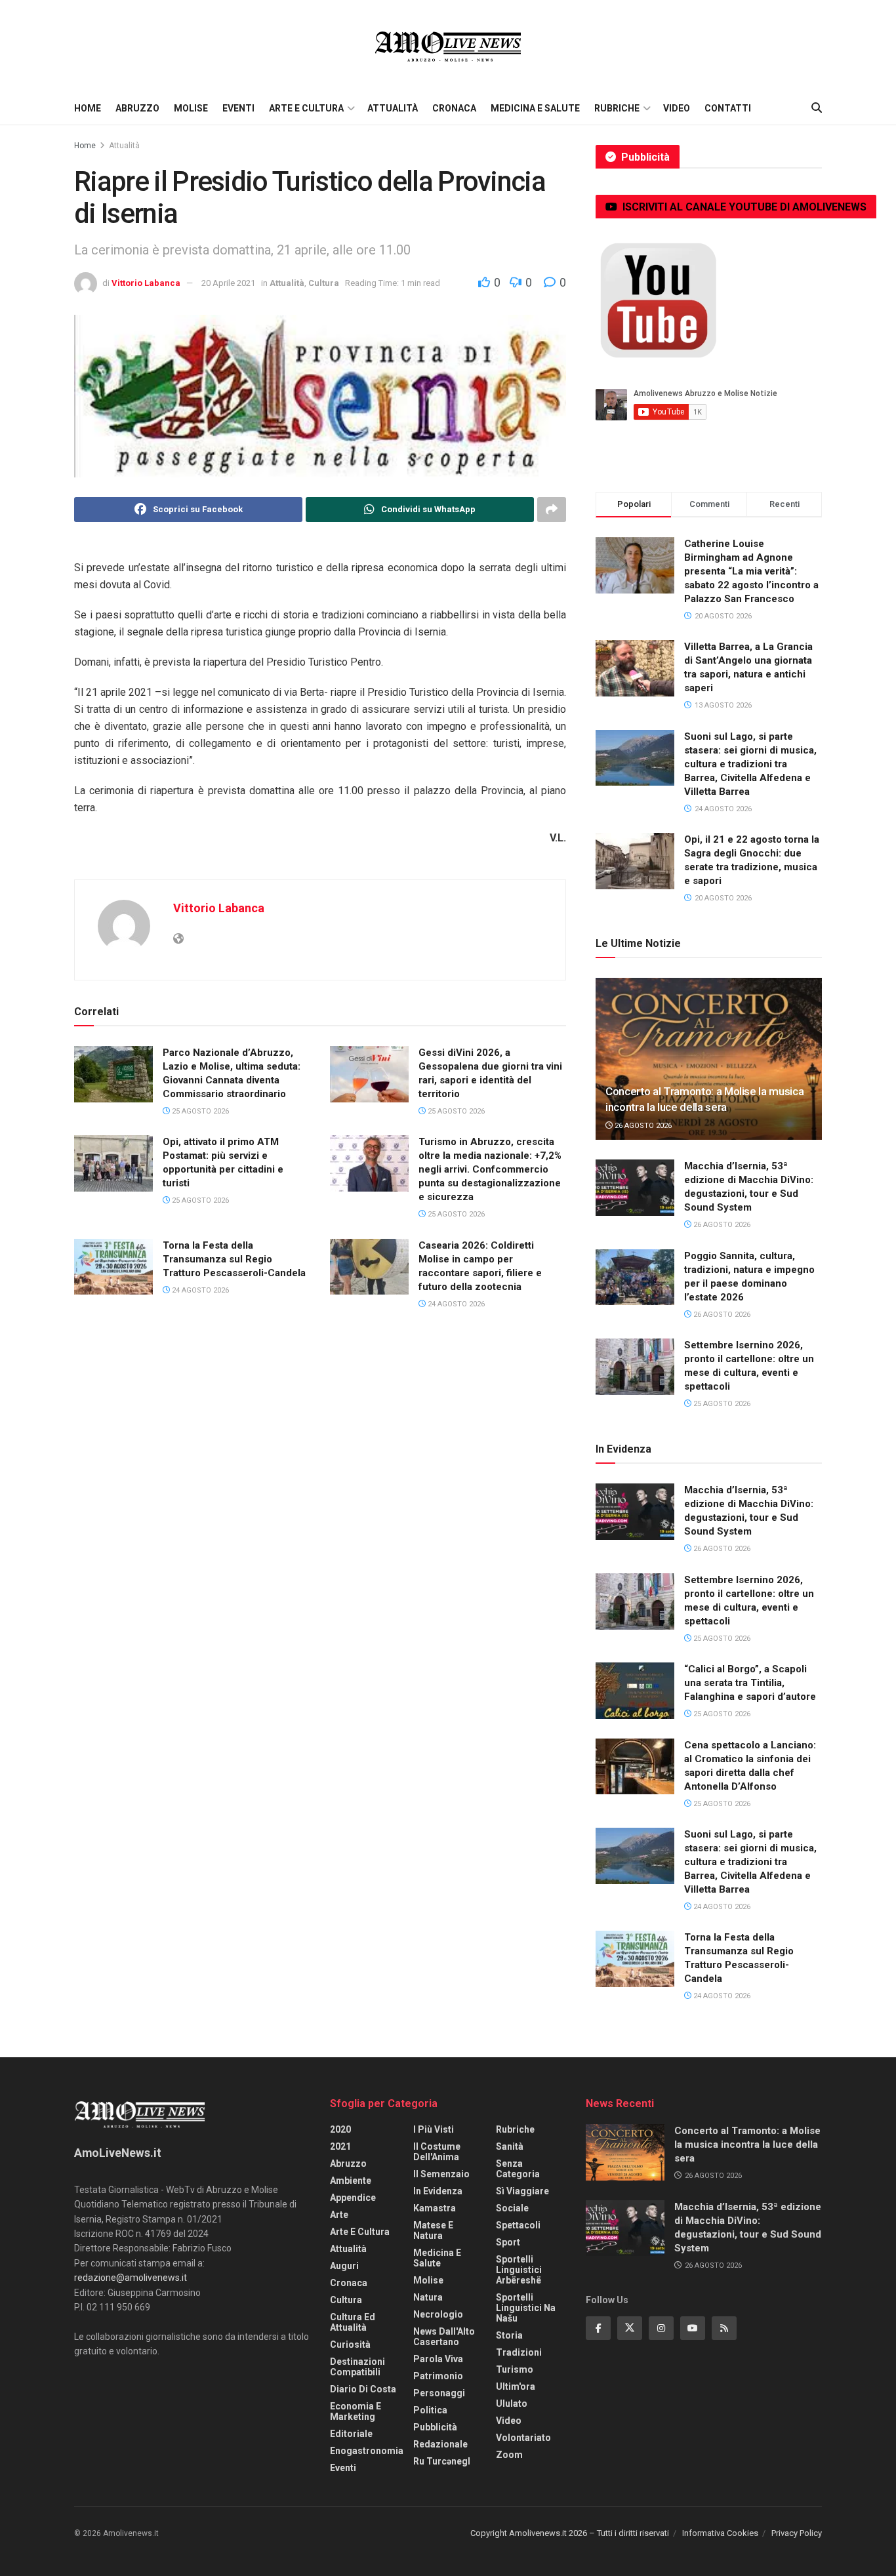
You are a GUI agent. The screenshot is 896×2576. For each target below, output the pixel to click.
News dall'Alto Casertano (444, 2337)
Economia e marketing (356, 2411)
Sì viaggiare (522, 2191)
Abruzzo (137, 108)
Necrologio (438, 2314)
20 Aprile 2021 (228, 283)
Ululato (512, 2404)
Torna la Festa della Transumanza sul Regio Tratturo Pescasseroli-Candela (234, 1259)
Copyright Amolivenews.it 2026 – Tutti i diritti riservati (570, 2533)
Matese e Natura (433, 2230)
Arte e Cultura (306, 108)
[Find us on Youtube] (693, 2328)
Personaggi (439, 2393)
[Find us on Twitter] (630, 2328)
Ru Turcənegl (442, 2461)
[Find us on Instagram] (661, 2328)
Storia (509, 2335)
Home (88, 108)
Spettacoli (518, 2225)
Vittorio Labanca (146, 283)
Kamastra (435, 2208)
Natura (428, 2297)
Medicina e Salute (535, 108)
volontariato (523, 2438)
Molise (191, 108)
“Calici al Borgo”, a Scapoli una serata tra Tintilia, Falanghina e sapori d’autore (750, 1683)
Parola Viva (438, 2359)
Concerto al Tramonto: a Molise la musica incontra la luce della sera (747, 2144)
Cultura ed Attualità (353, 2322)
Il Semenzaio (441, 2174)
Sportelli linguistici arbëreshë (519, 2270)
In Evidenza (438, 2191)
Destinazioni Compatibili (357, 2367)
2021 (340, 2146)
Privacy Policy (797, 2533)
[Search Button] (817, 108)
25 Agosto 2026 (199, 1111)
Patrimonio (438, 2376)
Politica (430, 2410)
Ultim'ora (516, 2386)
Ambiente (351, 2181)
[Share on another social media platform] (552, 510)
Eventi (238, 108)
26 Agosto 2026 (642, 1126)
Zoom (509, 2455)
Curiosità (350, 2345)
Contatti (728, 108)
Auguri (344, 2266)
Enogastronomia (367, 2451)
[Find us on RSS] (724, 2328)
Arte (339, 2215)
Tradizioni (519, 2352)
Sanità (510, 2146)
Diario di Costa (363, 2389)
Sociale (512, 2208)
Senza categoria (518, 2169)
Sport (508, 2242)
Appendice (353, 2198)
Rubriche (617, 108)
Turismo (515, 2369)
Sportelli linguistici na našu (526, 2308)
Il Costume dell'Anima (437, 2152)
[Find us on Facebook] (598, 2328)
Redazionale (440, 2444)
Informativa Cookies (720, 2533)
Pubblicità (435, 2427)
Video (677, 108)
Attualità (393, 108)
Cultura (324, 283)
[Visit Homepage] (448, 46)
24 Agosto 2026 (199, 1290)
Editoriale (351, 2434)
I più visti (434, 2129)
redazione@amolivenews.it (131, 2278)
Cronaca (454, 108)
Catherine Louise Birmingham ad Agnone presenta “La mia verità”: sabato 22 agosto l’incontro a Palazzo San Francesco (751, 571)
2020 (340, 2129)
